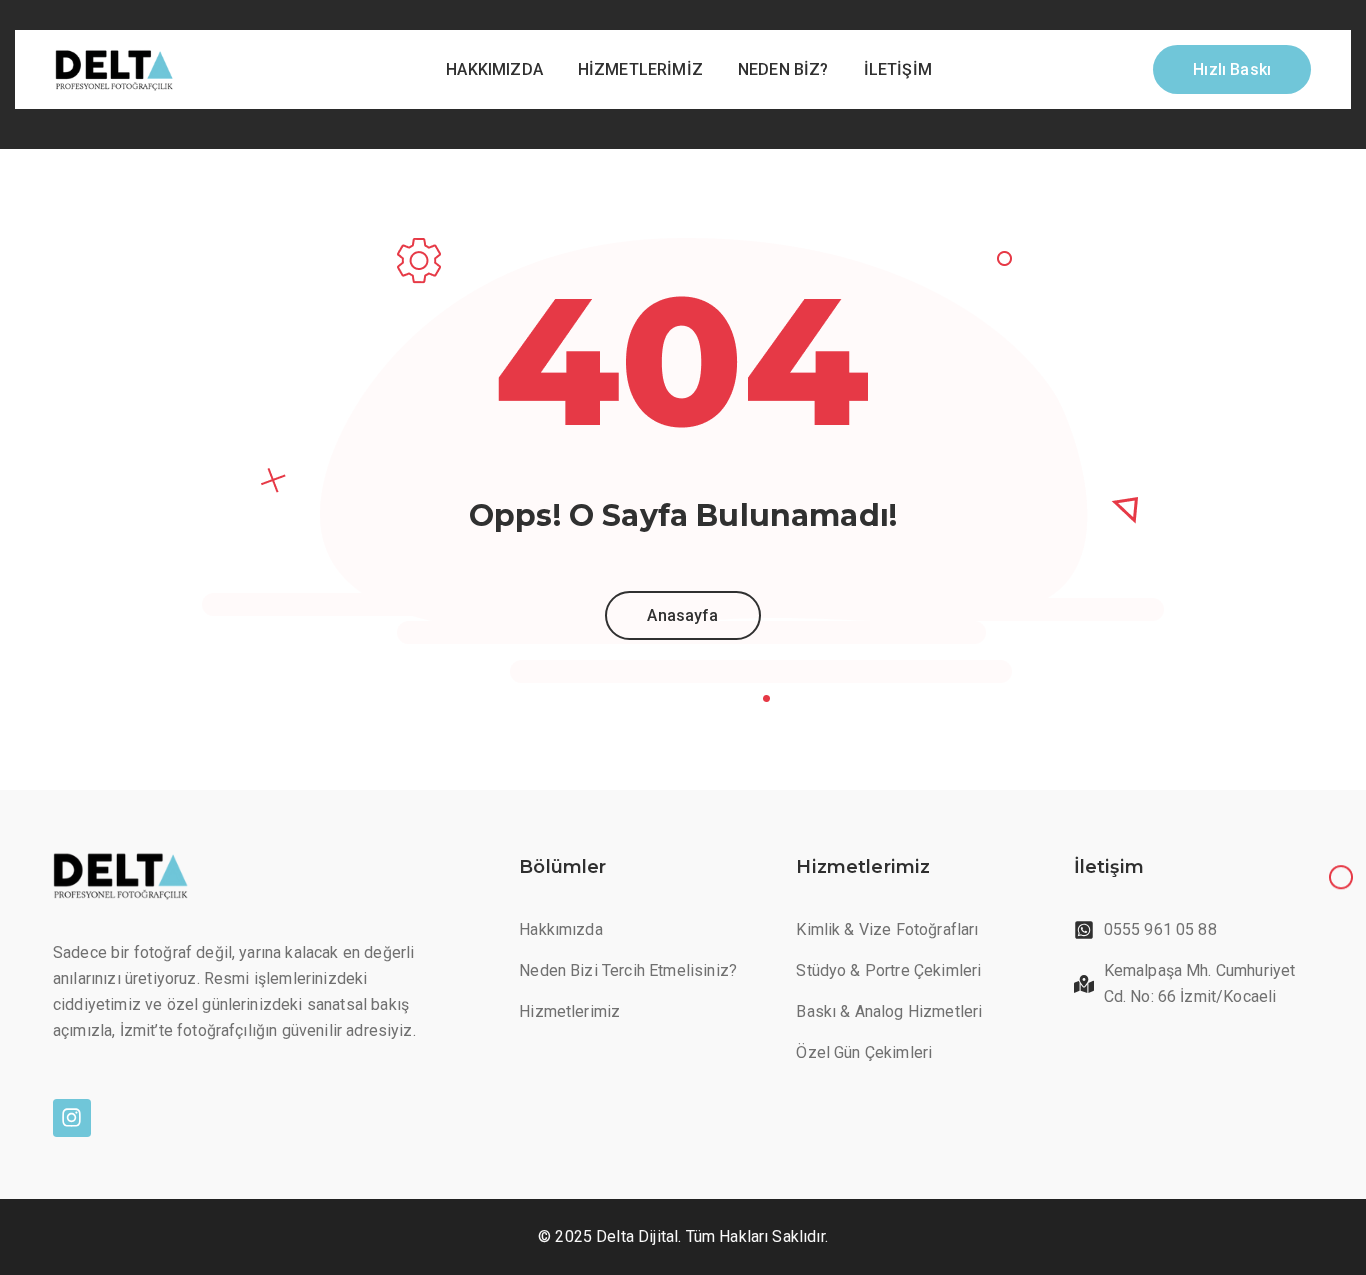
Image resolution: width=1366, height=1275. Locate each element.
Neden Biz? (783, 69)
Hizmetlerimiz (640, 69)
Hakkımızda (494, 69)
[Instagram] (72, 1118)
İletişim (898, 69)
